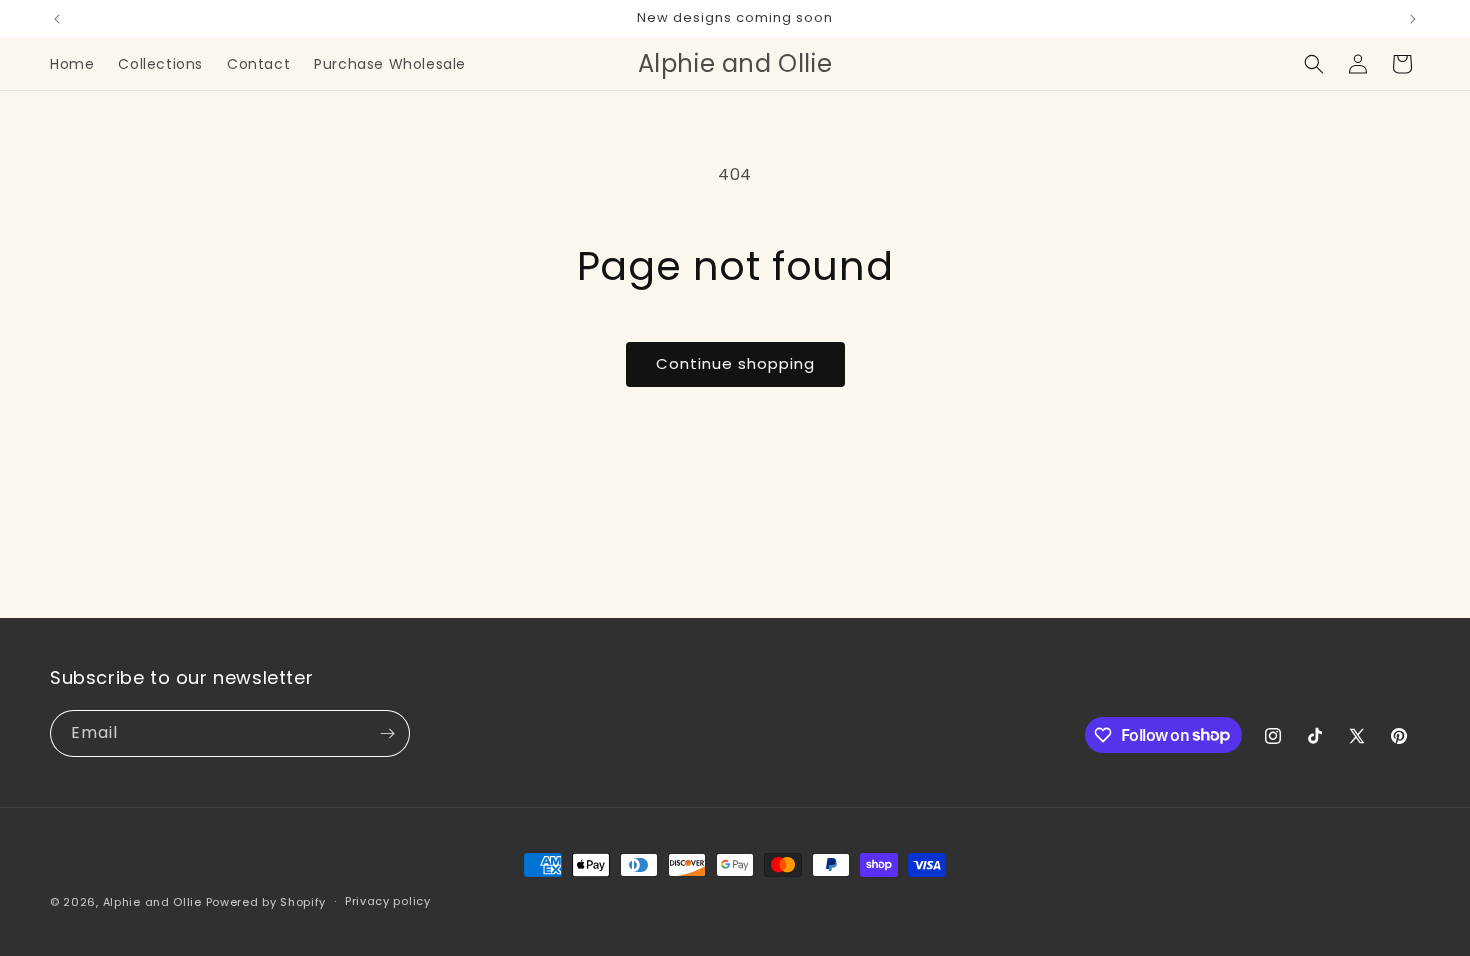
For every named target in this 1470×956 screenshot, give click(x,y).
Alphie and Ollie (152, 902)
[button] (1314, 64)
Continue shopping (735, 363)
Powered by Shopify (266, 902)
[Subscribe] (387, 733)
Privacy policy (388, 901)
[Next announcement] (1413, 19)
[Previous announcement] (57, 19)
